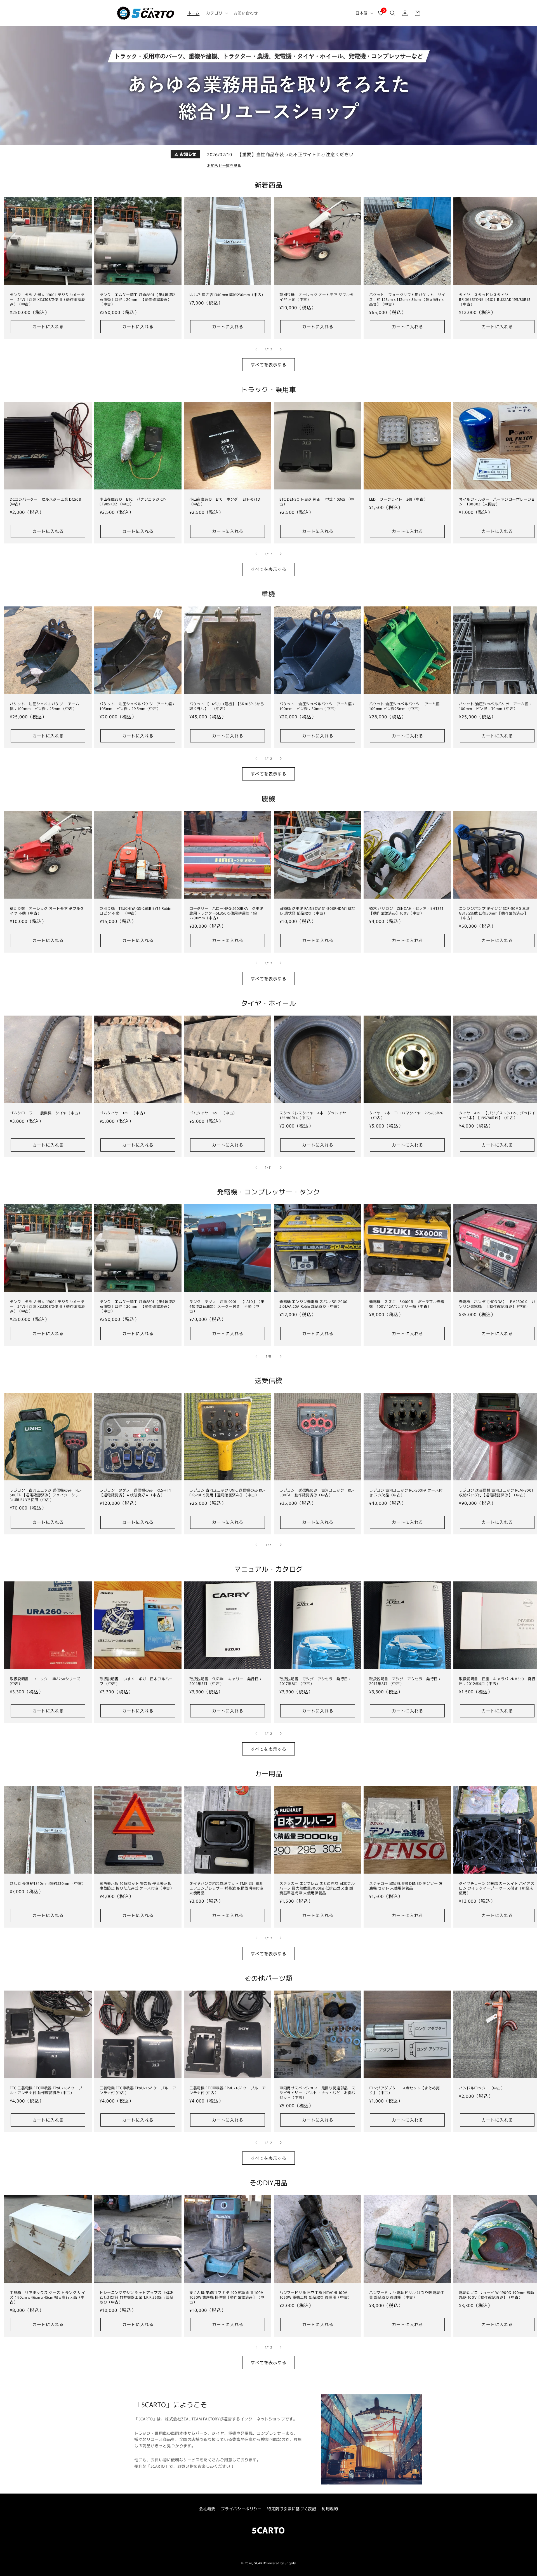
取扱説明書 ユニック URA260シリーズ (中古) (45, 1681)
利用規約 (330, 2509)
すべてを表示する (268, 365)
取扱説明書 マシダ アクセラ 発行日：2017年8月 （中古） (315, 1681)
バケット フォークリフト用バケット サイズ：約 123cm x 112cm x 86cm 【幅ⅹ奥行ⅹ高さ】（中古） (407, 300)
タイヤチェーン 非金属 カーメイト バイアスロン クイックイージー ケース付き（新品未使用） (497, 1888)
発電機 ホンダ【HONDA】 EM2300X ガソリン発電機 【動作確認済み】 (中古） (497, 1304)
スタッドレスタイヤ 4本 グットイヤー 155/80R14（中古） (317, 1115)
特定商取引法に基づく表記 (292, 2509)
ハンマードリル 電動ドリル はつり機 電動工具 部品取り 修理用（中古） (407, 2295)
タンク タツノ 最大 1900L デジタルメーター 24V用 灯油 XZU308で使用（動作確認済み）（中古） (47, 300)
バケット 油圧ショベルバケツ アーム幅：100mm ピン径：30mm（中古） (317, 706)
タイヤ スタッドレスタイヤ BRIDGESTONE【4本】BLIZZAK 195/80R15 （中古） (495, 300)
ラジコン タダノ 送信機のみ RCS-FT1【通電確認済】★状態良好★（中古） (135, 1493)
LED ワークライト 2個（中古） (398, 499)
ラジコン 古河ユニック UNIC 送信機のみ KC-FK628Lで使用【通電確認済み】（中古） (227, 1493)
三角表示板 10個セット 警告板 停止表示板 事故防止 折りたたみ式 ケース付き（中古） (137, 1886)
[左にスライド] (256, 349)
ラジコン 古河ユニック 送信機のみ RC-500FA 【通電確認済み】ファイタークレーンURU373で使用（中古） (46, 1495)
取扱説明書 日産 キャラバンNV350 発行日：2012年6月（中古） (497, 1681)
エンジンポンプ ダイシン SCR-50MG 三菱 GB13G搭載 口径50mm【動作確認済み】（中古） (494, 913)
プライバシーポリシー (241, 2509)
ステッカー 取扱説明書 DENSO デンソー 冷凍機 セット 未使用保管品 (406, 1886)
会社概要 (207, 2509)
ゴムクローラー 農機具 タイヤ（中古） (46, 1113)
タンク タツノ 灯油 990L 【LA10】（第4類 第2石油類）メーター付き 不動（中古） (227, 1306)
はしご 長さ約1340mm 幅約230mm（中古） (227, 295)
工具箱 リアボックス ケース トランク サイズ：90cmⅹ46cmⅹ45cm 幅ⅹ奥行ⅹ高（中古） (47, 2298)
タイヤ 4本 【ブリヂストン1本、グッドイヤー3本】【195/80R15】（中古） (497, 1115)
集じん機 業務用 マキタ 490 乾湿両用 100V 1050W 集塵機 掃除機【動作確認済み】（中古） (227, 2298)
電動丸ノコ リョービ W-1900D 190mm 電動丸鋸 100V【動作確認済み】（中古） (496, 2295)
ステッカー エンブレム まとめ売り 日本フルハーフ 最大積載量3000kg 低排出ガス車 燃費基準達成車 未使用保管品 (317, 1888)
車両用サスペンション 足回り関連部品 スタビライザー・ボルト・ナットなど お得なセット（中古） (317, 2093)
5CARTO (260, 2563)
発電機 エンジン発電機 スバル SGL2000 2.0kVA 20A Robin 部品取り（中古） (314, 1304)
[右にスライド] (281, 349)
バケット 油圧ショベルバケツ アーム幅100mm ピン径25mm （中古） (404, 706)
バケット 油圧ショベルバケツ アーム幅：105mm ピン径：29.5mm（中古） (138, 706)
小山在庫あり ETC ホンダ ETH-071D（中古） (225, 502)
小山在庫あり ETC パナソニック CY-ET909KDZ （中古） (133, 502)
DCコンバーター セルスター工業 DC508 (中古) (45, 502)
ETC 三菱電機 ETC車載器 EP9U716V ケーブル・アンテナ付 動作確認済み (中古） (46, 2091)
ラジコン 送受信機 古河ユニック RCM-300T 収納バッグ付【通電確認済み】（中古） (496, 1493)
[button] (216, 13)
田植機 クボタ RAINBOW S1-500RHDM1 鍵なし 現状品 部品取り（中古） (317, 911)
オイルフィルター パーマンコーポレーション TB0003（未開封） (497, 502)
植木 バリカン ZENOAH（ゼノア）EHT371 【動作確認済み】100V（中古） (406, 911)
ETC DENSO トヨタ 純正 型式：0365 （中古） (317, 502)
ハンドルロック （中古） (482, 2088)
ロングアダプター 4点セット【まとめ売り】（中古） (404, 2091)
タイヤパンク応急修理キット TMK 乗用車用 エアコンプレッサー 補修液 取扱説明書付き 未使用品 (227, 1888)
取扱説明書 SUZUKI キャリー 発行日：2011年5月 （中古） (226, 1681)
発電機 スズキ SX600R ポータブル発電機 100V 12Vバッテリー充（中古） (407, 1304)
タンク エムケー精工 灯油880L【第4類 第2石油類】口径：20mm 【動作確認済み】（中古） (137, 300)
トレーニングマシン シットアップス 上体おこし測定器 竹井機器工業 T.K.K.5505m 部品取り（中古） (137, 2298)
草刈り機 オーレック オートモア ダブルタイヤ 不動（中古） (317, 297)
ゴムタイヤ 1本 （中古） (123, 1113)
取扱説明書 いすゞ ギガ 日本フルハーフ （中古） (136, 1681)
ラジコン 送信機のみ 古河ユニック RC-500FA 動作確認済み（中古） (317, 1493)
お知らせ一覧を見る (224, 166)
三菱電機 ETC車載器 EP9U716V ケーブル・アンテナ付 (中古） (138, 2091)
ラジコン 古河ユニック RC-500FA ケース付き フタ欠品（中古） (406, 1493)
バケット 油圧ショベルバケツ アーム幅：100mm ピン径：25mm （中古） (44, 706)
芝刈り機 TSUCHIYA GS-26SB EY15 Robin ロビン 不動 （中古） (135, 911)
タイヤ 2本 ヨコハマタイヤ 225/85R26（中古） (406, 1115)
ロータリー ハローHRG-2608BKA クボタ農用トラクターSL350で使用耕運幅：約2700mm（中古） (226, 913)
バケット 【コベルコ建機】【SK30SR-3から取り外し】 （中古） (227, 706)
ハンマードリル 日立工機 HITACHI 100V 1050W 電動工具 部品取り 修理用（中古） (315, 2295)
